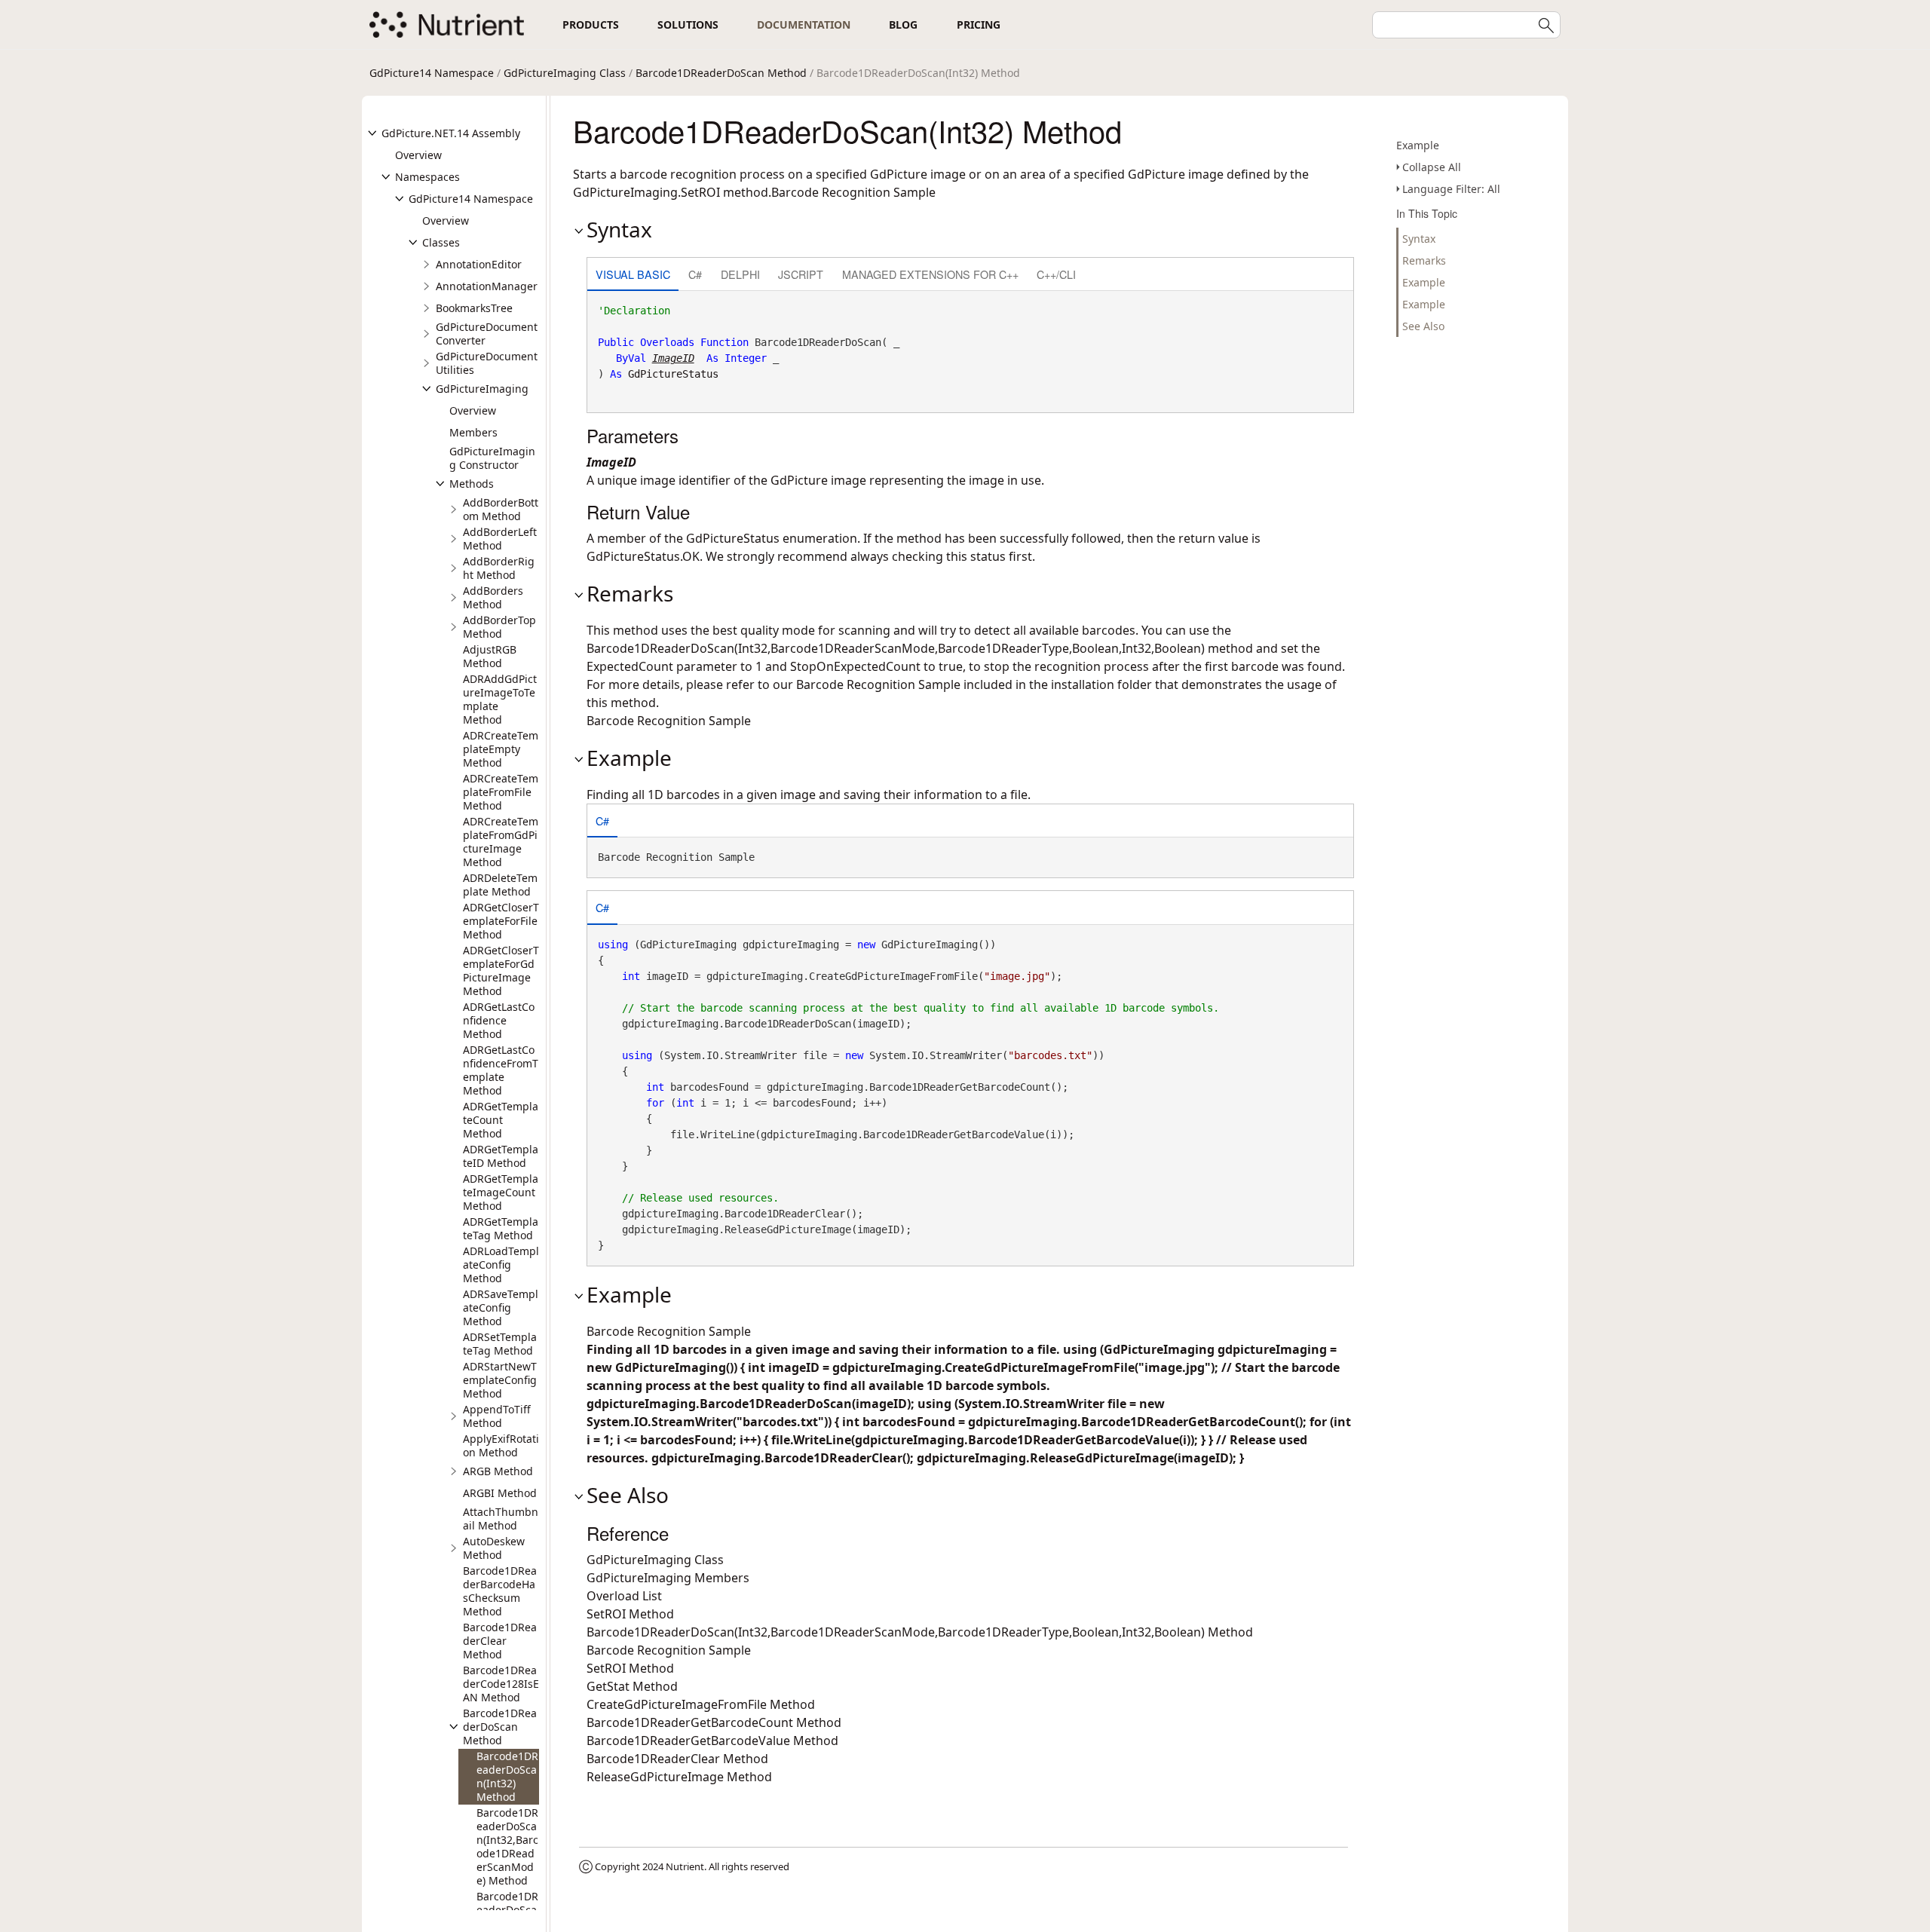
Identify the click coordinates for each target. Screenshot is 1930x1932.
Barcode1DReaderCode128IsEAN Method (501, 1684)
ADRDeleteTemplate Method (500, 885)
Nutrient (685, 1866)
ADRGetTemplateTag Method (501, 1228)
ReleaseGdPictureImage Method (679, 1777)
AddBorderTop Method (499, 627)
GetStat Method (632, 1686)
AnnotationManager (487, 286)
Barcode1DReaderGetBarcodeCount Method (714, 1722)
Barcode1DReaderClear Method (500, 1641)
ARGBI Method (500, 1493)
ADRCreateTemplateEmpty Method (501, 749)
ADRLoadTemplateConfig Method (501, 1265)
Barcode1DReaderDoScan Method (721, 73)
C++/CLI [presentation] (1056, 274)
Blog (903, 24)
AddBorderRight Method (499, 568)
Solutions (688, 24)
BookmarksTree (474, 308)
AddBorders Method (493, 597)
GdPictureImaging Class (565, 73)
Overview (418, 155)
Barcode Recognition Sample (878, 684)
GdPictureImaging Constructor (492, 458)
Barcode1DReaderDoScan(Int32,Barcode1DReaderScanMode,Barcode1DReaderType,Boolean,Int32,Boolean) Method (920, 1632)
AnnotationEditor (479, 264)
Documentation (804, 24)
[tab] (633, 276)
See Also (1423, 326)
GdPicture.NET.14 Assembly (451, 133)
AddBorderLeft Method (500, 539)
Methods (472, 484)
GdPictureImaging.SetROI (646, 192)
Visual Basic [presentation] (633, 274)
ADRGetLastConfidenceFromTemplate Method (501, 1070)
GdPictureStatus (673, 374)
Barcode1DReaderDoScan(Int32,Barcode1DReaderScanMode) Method (507, 1846)
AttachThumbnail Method (501, 1519)
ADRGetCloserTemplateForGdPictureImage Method (501, 971)
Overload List (624, 1596)
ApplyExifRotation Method (501, 1445)
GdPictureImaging (482, 389)
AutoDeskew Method (494, 1548)
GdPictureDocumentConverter (487, 334)
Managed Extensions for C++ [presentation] (930, 274)
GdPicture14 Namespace (432, 73)
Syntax (1419, 239)
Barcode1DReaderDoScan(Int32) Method (507, 1776)
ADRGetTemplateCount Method (501, 1120)
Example (1418, 145)
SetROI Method (630, 1614)
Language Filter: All (1451, 189)
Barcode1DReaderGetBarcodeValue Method (712, 1741)
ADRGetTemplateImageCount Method (501, 1192)
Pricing (979, 24)
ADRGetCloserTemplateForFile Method (501, 921)
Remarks (1424, 260)
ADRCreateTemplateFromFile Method (501, 792)
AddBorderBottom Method (501, 509)
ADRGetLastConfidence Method (499, 1020)
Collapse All (1432, 167)
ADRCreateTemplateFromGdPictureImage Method (501, 842)
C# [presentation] (695, 274)
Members (473, 432)
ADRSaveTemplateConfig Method (501, 1307)
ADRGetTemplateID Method (501, 1156)
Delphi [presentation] (740, 274)
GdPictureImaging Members (668, 1578)
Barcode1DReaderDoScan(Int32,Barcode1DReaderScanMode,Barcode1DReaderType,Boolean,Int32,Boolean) (896, 648)
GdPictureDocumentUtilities (487, 363)
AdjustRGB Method (490, 656)
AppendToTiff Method (497, 1416)
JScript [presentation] (801, 274)
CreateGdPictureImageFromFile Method (701, 1704)
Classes (441, 242)
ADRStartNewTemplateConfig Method (500, 1380)
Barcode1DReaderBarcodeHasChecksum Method (500, 1591)
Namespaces (427, 177)
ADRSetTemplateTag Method (500, 1344)
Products (591, 24)
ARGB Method (498, 1471)
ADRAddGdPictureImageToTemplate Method (500, 699)
